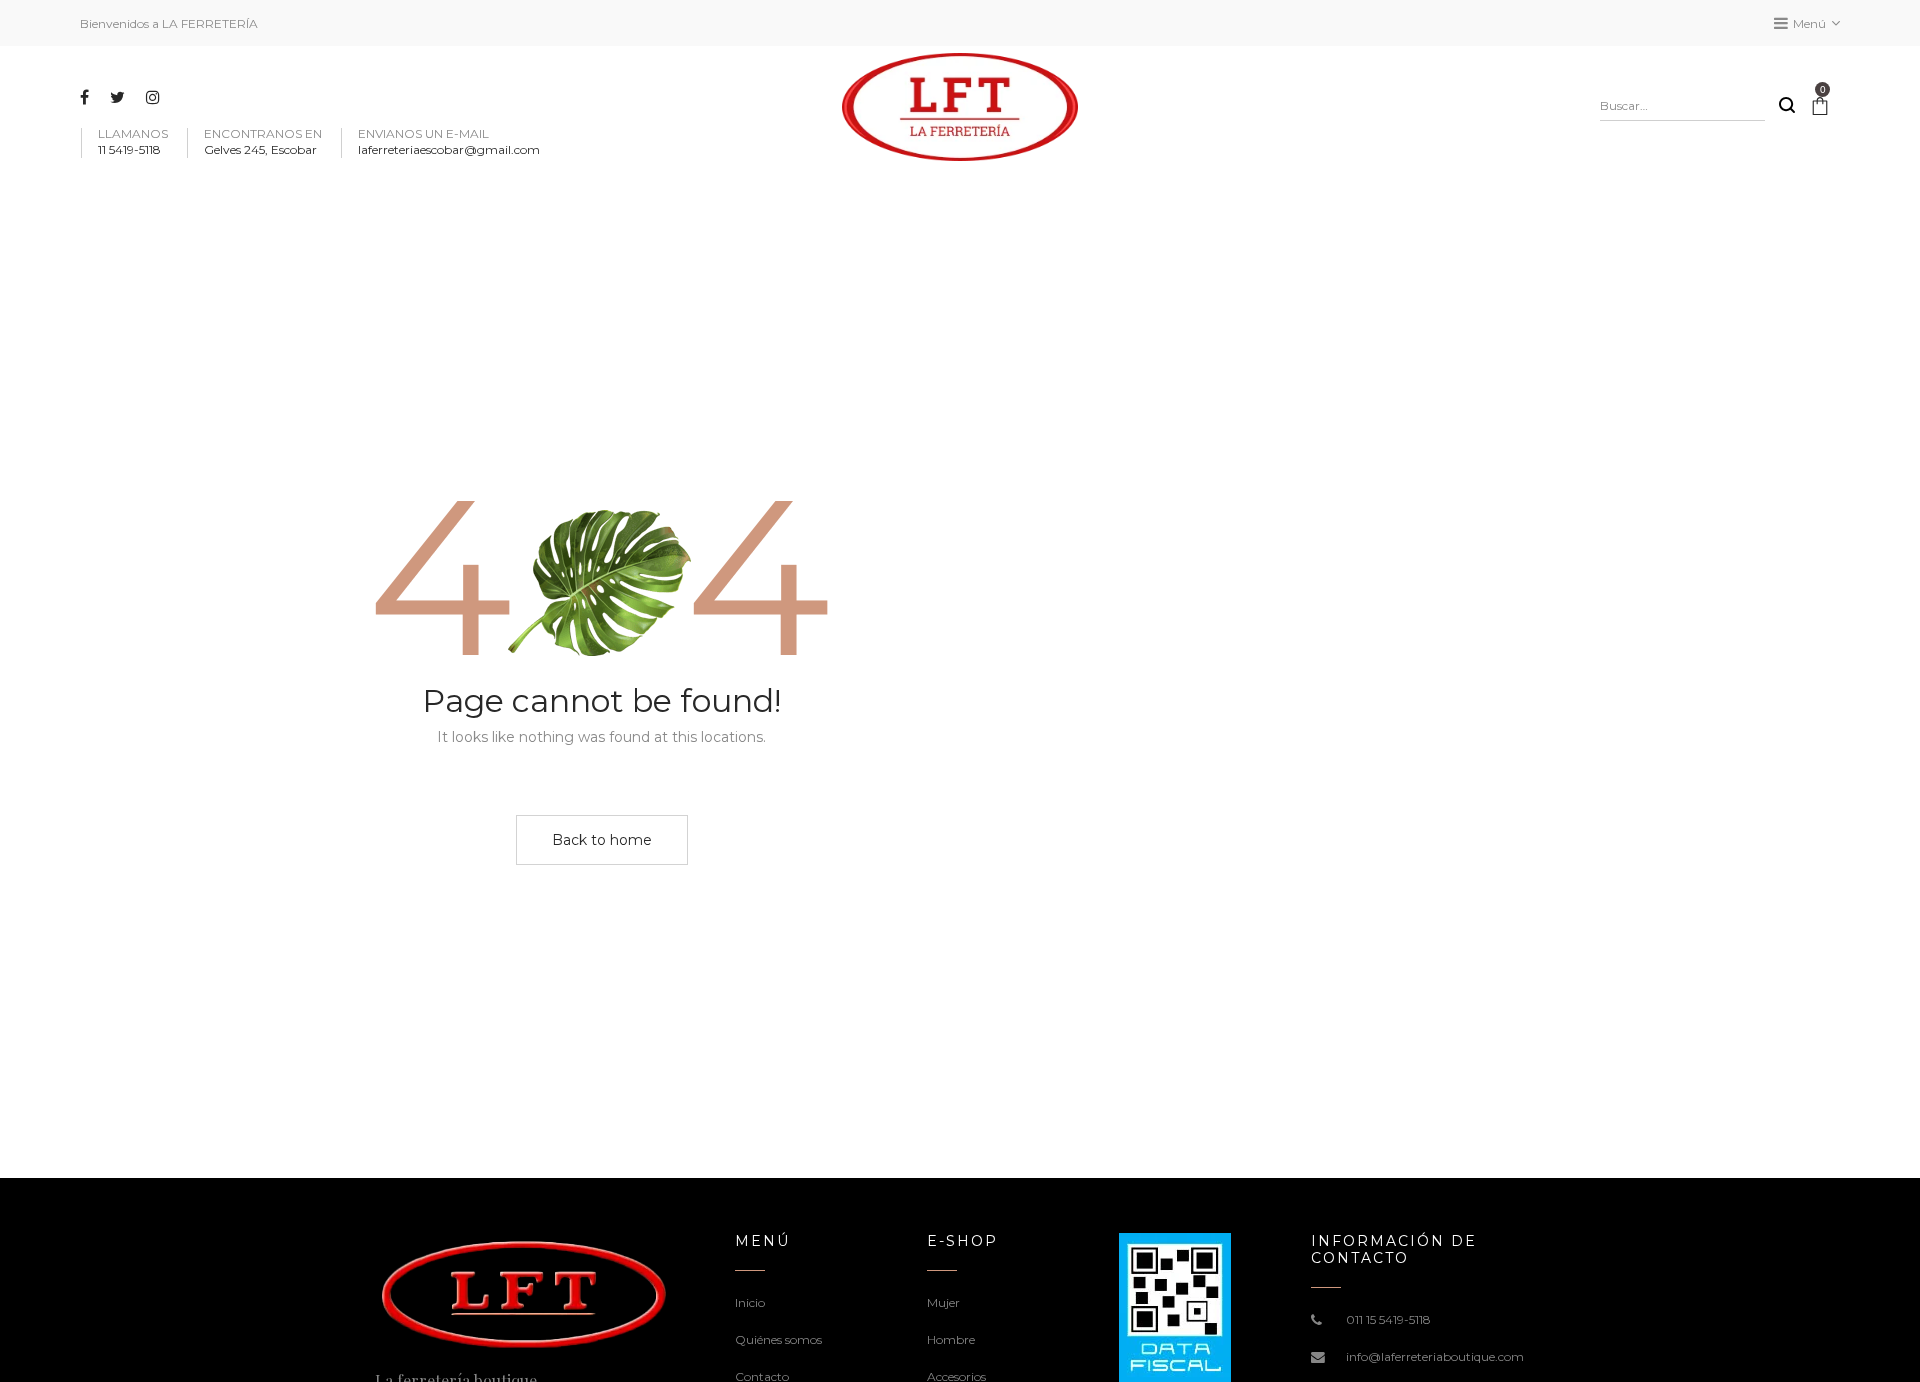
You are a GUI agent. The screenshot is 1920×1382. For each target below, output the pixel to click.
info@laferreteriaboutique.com (1435, 1356)
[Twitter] (120, 97)
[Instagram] (155, 97)
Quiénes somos (778, 1339)
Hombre (951, 1339)
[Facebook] (87, 97)
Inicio (750, 1302)
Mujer (943, 1302)
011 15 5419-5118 (1388, 1319)
